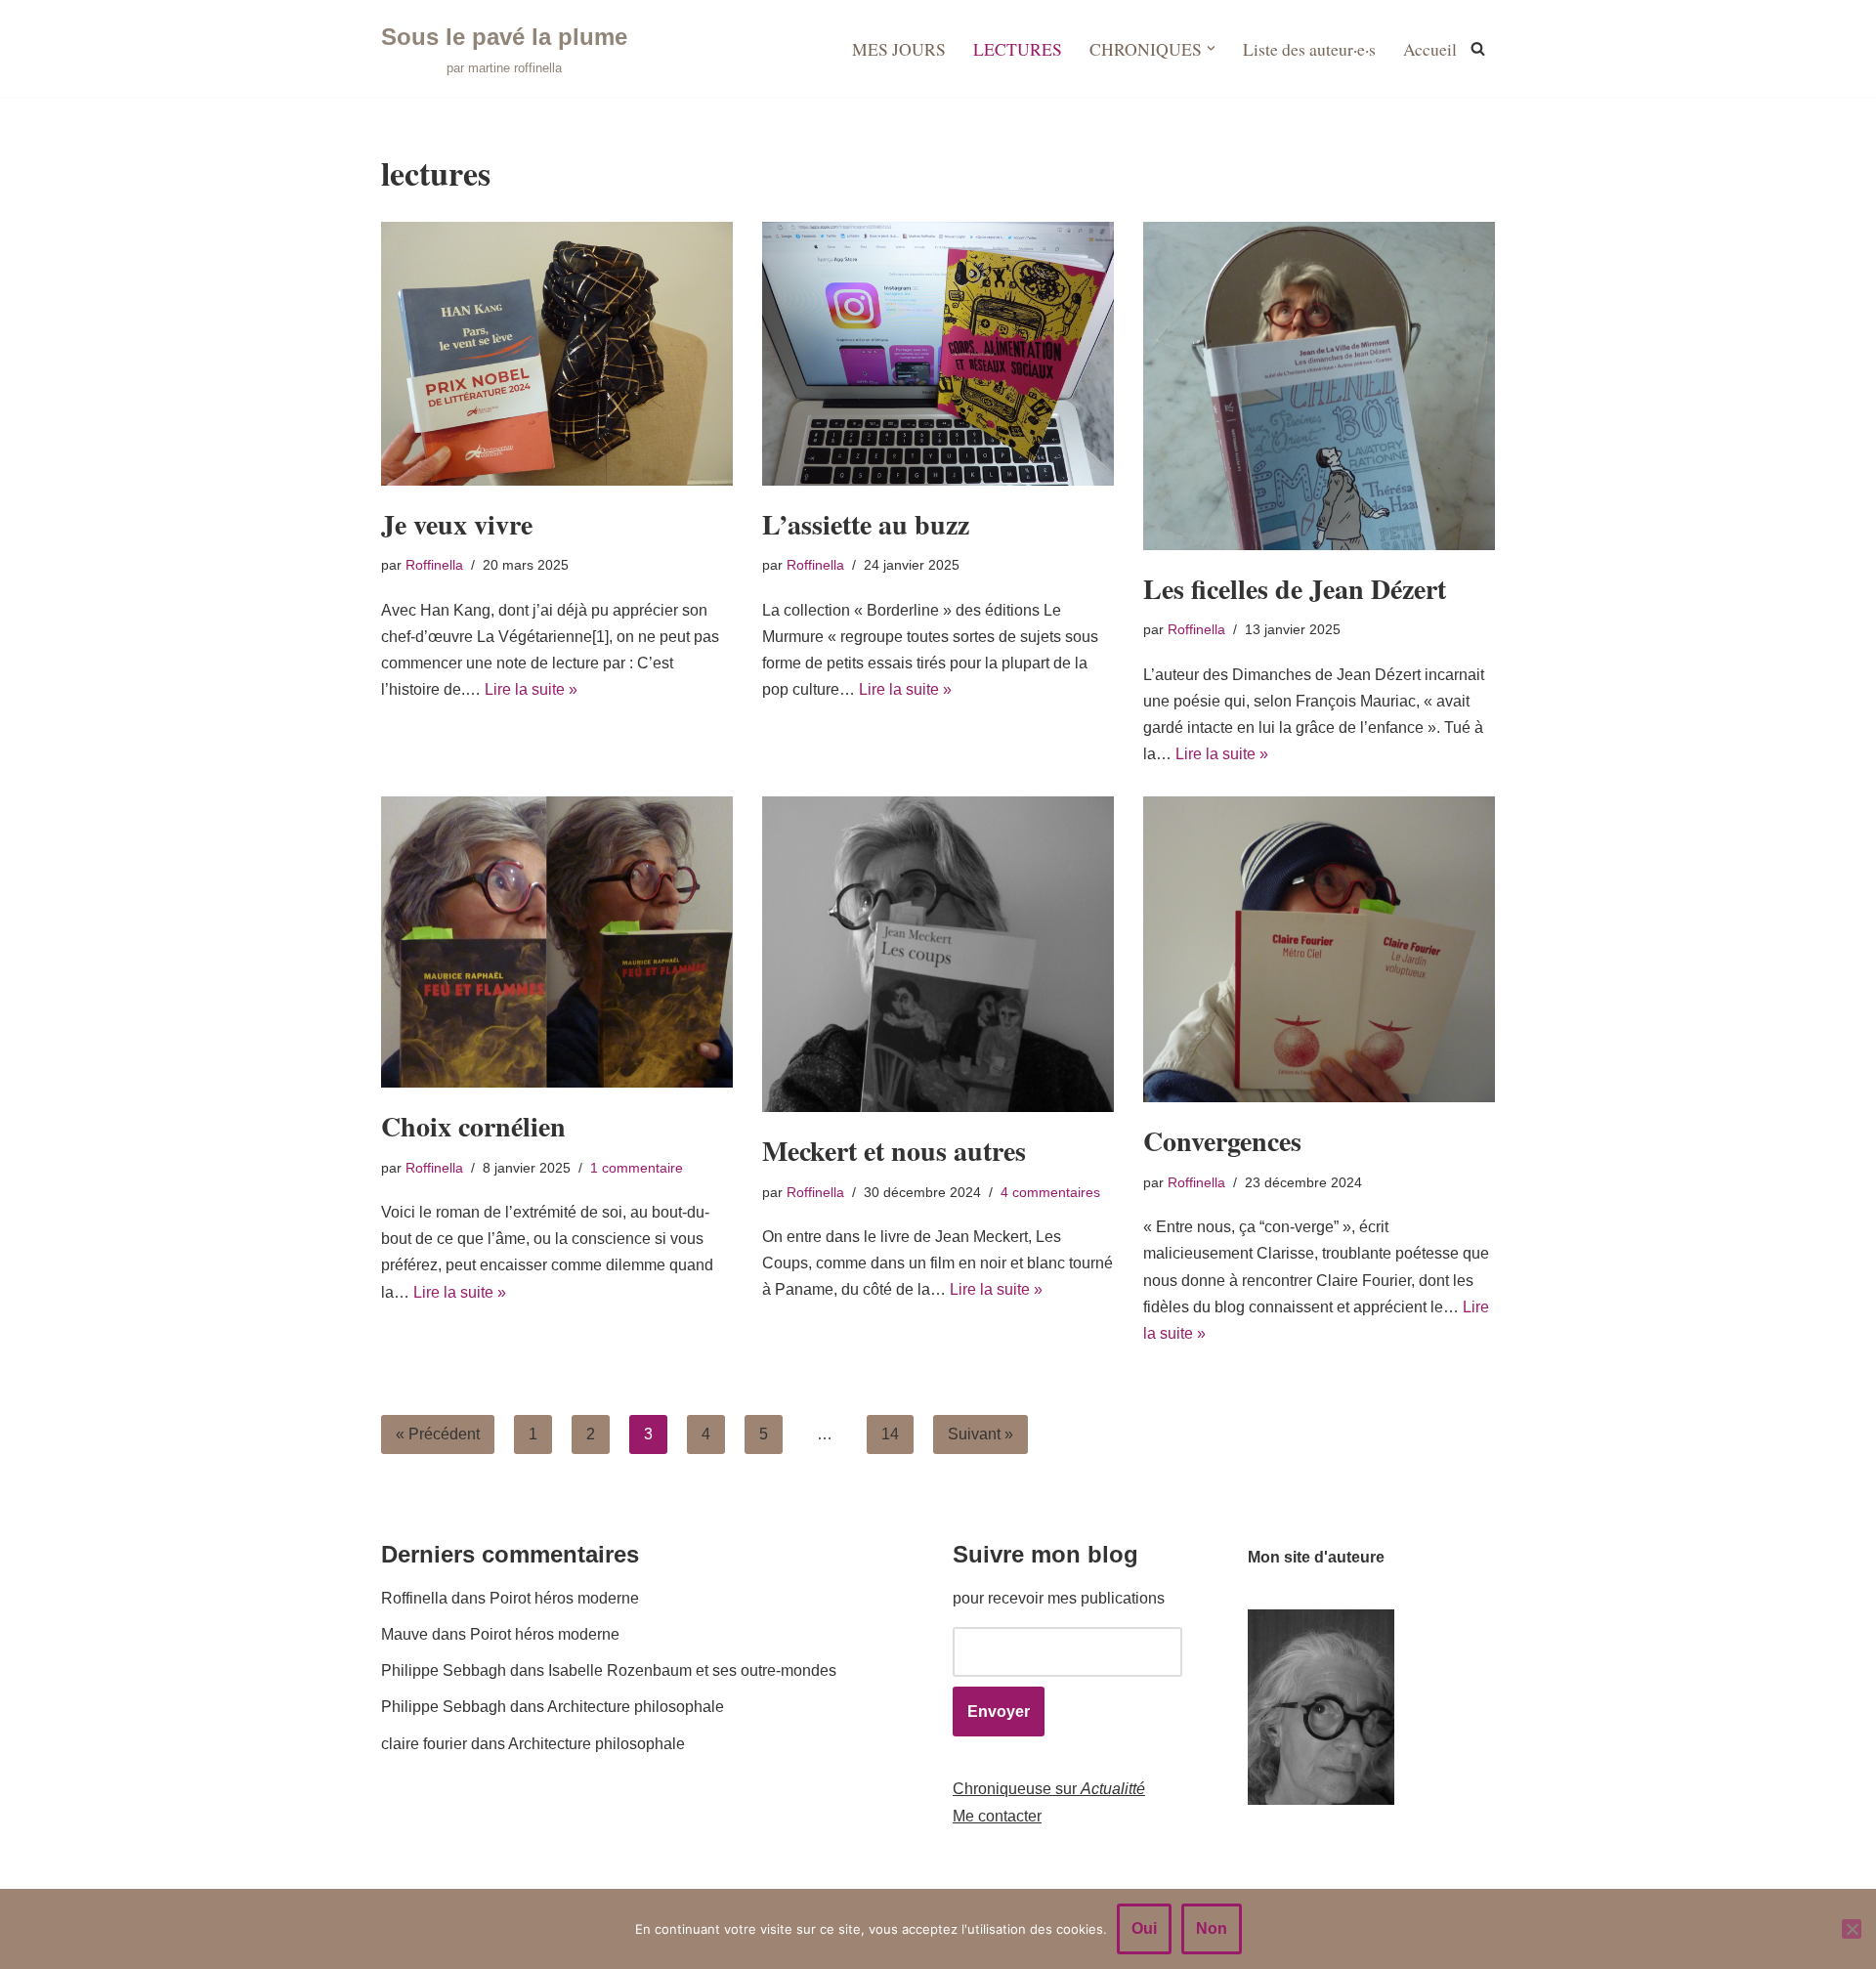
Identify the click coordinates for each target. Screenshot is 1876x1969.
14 (890, 1434)
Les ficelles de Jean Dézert (1295, 589)
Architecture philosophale (636, 1707)
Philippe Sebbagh (444, 1670)
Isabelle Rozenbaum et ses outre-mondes (692, 1670)
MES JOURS (899, 49)
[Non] (1852, 1929)
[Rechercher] (1478, 48)
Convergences (1222, 1141)
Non (1212, 1928)
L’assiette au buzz (866, 524)
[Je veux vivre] (557, 354)
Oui (1144, 1928)
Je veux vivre (457, 524)
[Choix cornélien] (557, 942)
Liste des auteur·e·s (1309, 49)
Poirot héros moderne (564, 1598)
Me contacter (997, 1816)
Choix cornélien (473, 1126)
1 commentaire (637, 1168)
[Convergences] (1319, 949)
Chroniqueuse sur (1049, 1789)
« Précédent (438, 1434)
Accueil (1430, 49)
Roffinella (434, 565)
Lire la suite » (531, 689)
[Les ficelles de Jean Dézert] (1319, 386)
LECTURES (1018, 49)
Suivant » (981, 1434)
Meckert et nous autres (894, 1151)
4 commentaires (1050, 1192)
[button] (1211, 48)
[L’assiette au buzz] (938, 354)
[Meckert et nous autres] (938, 954)
